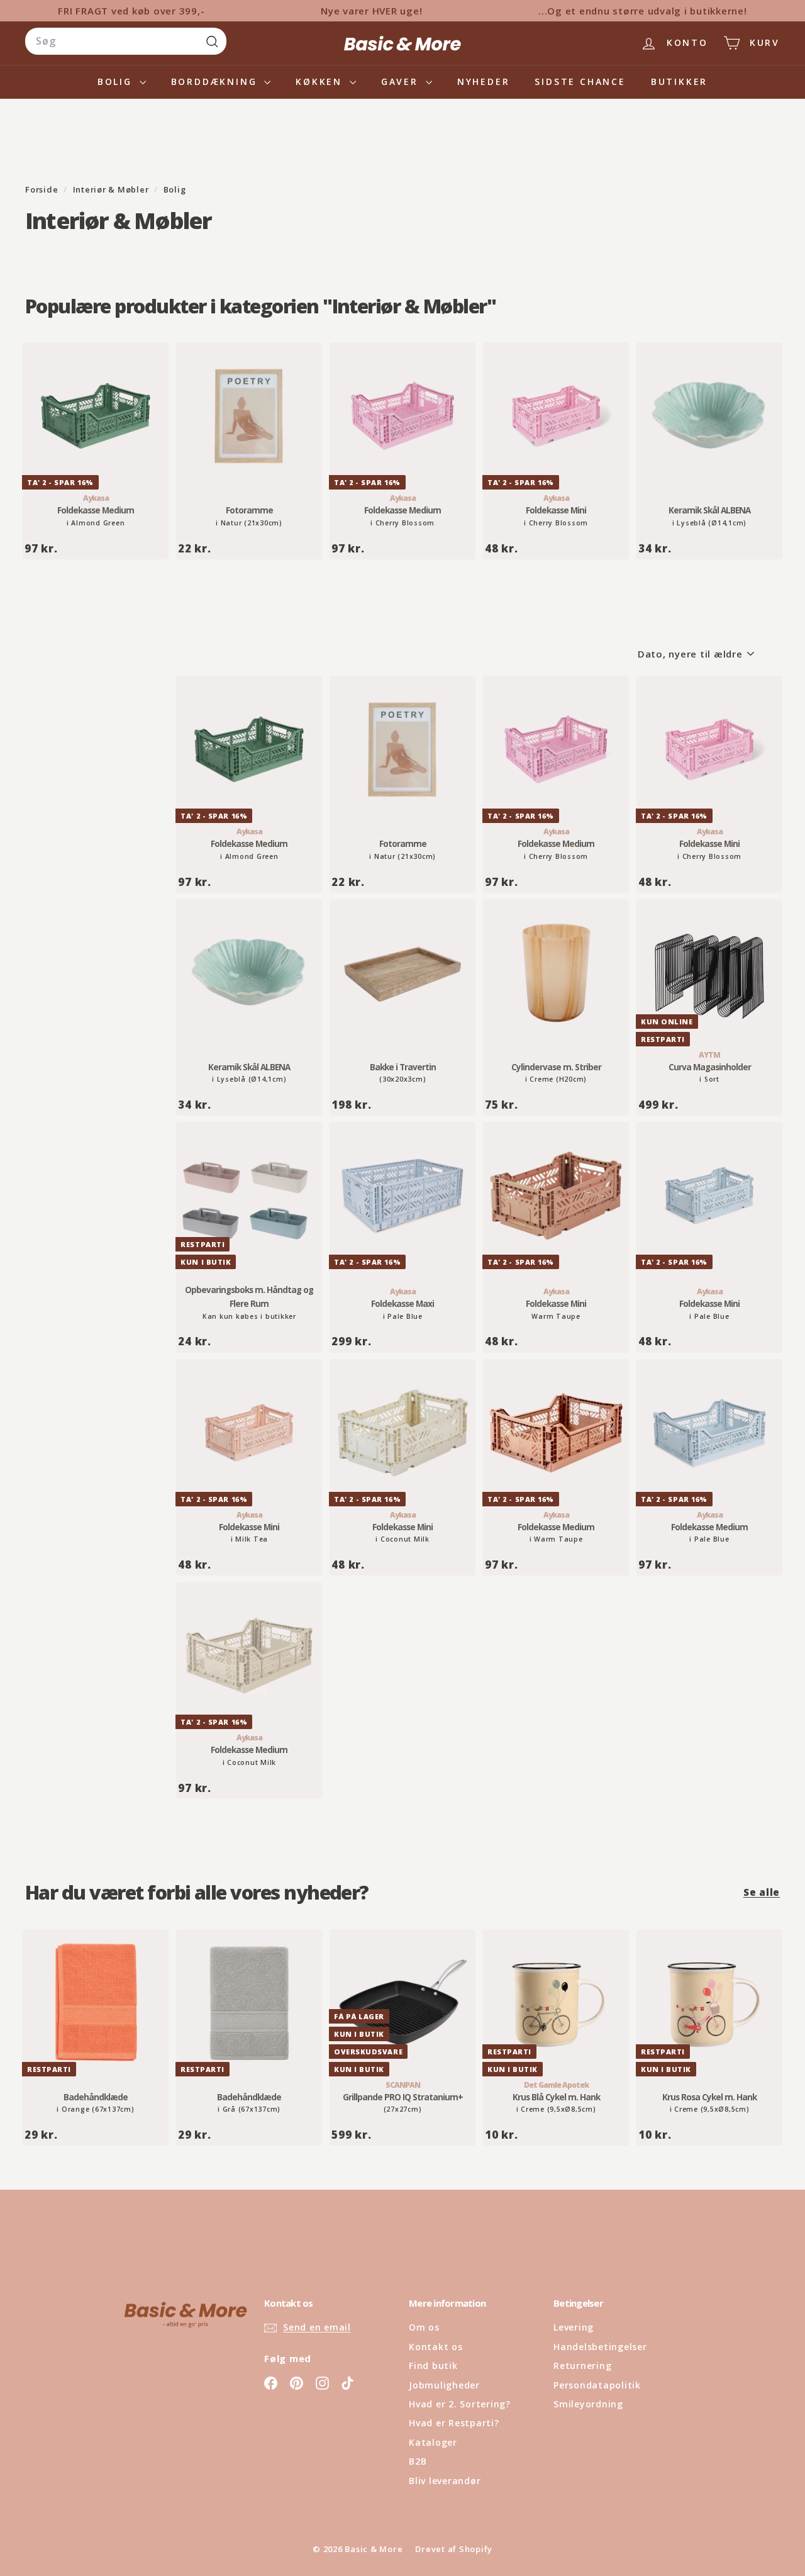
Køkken (321, 81)
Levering (574, 2327)
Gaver (402, 81)
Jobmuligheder (444, 2385)
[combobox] (126, 42)
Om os (424, 2327)
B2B (418, 2461)
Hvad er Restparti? (454, 2423)
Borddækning (216, 81)
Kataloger (433, 2442)
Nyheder (484, 81)
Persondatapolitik (597, 2385)
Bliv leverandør (445, 2481)
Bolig (117, 81)
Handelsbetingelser (600, 2347)
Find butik (433, 2366)
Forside (43, 189)
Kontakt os (436, 2347)
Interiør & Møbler (111, 189)
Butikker (679, 81)
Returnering (582, 2366)
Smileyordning (588, 2404)
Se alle (762, 1892)
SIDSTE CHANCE (580, 81)
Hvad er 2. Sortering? (460, 2404)
